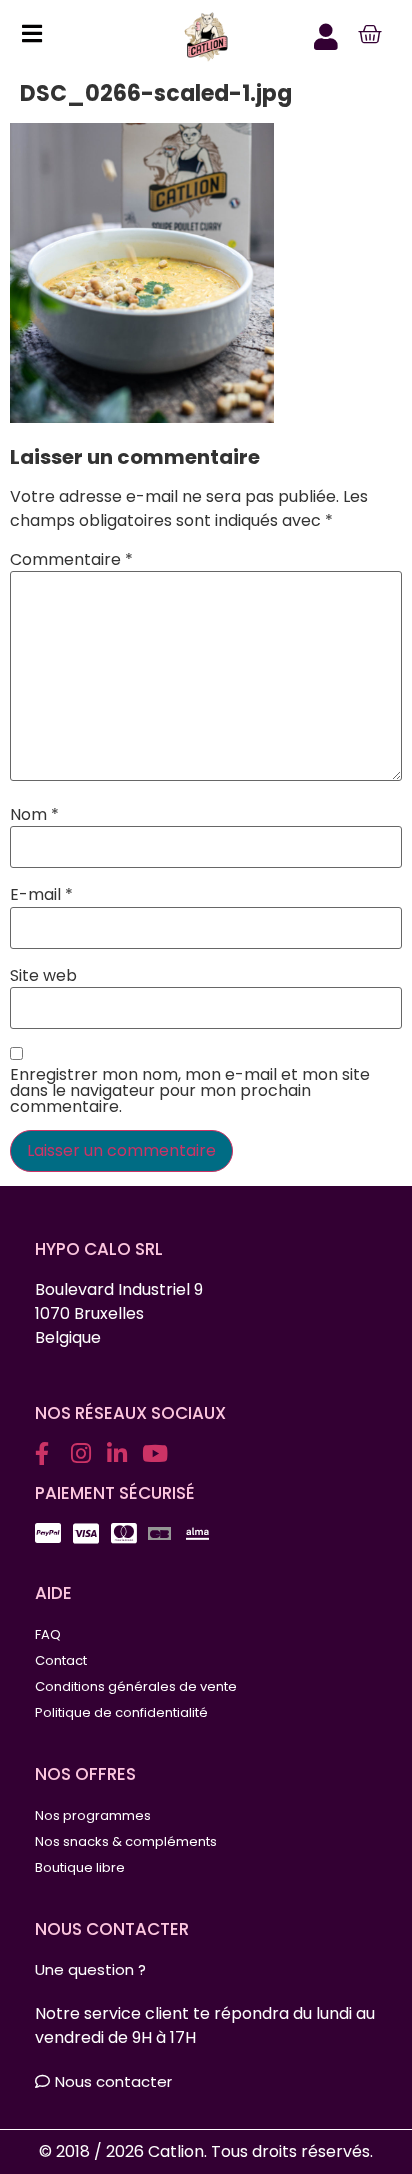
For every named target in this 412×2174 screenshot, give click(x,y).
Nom (34, 815)
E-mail (41, 895)
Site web (43, 976)
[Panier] (370, 35)
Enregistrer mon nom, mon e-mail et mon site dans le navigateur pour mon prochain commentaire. (190, 1091)
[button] (26, 37)
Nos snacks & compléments (126, 1841)
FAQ (48, 1634)
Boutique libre (80, 1867)
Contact (61, 1660)
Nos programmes (93, 1815)
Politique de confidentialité (121, 1712)
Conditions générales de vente (136, 1686)
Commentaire (71, 560)
